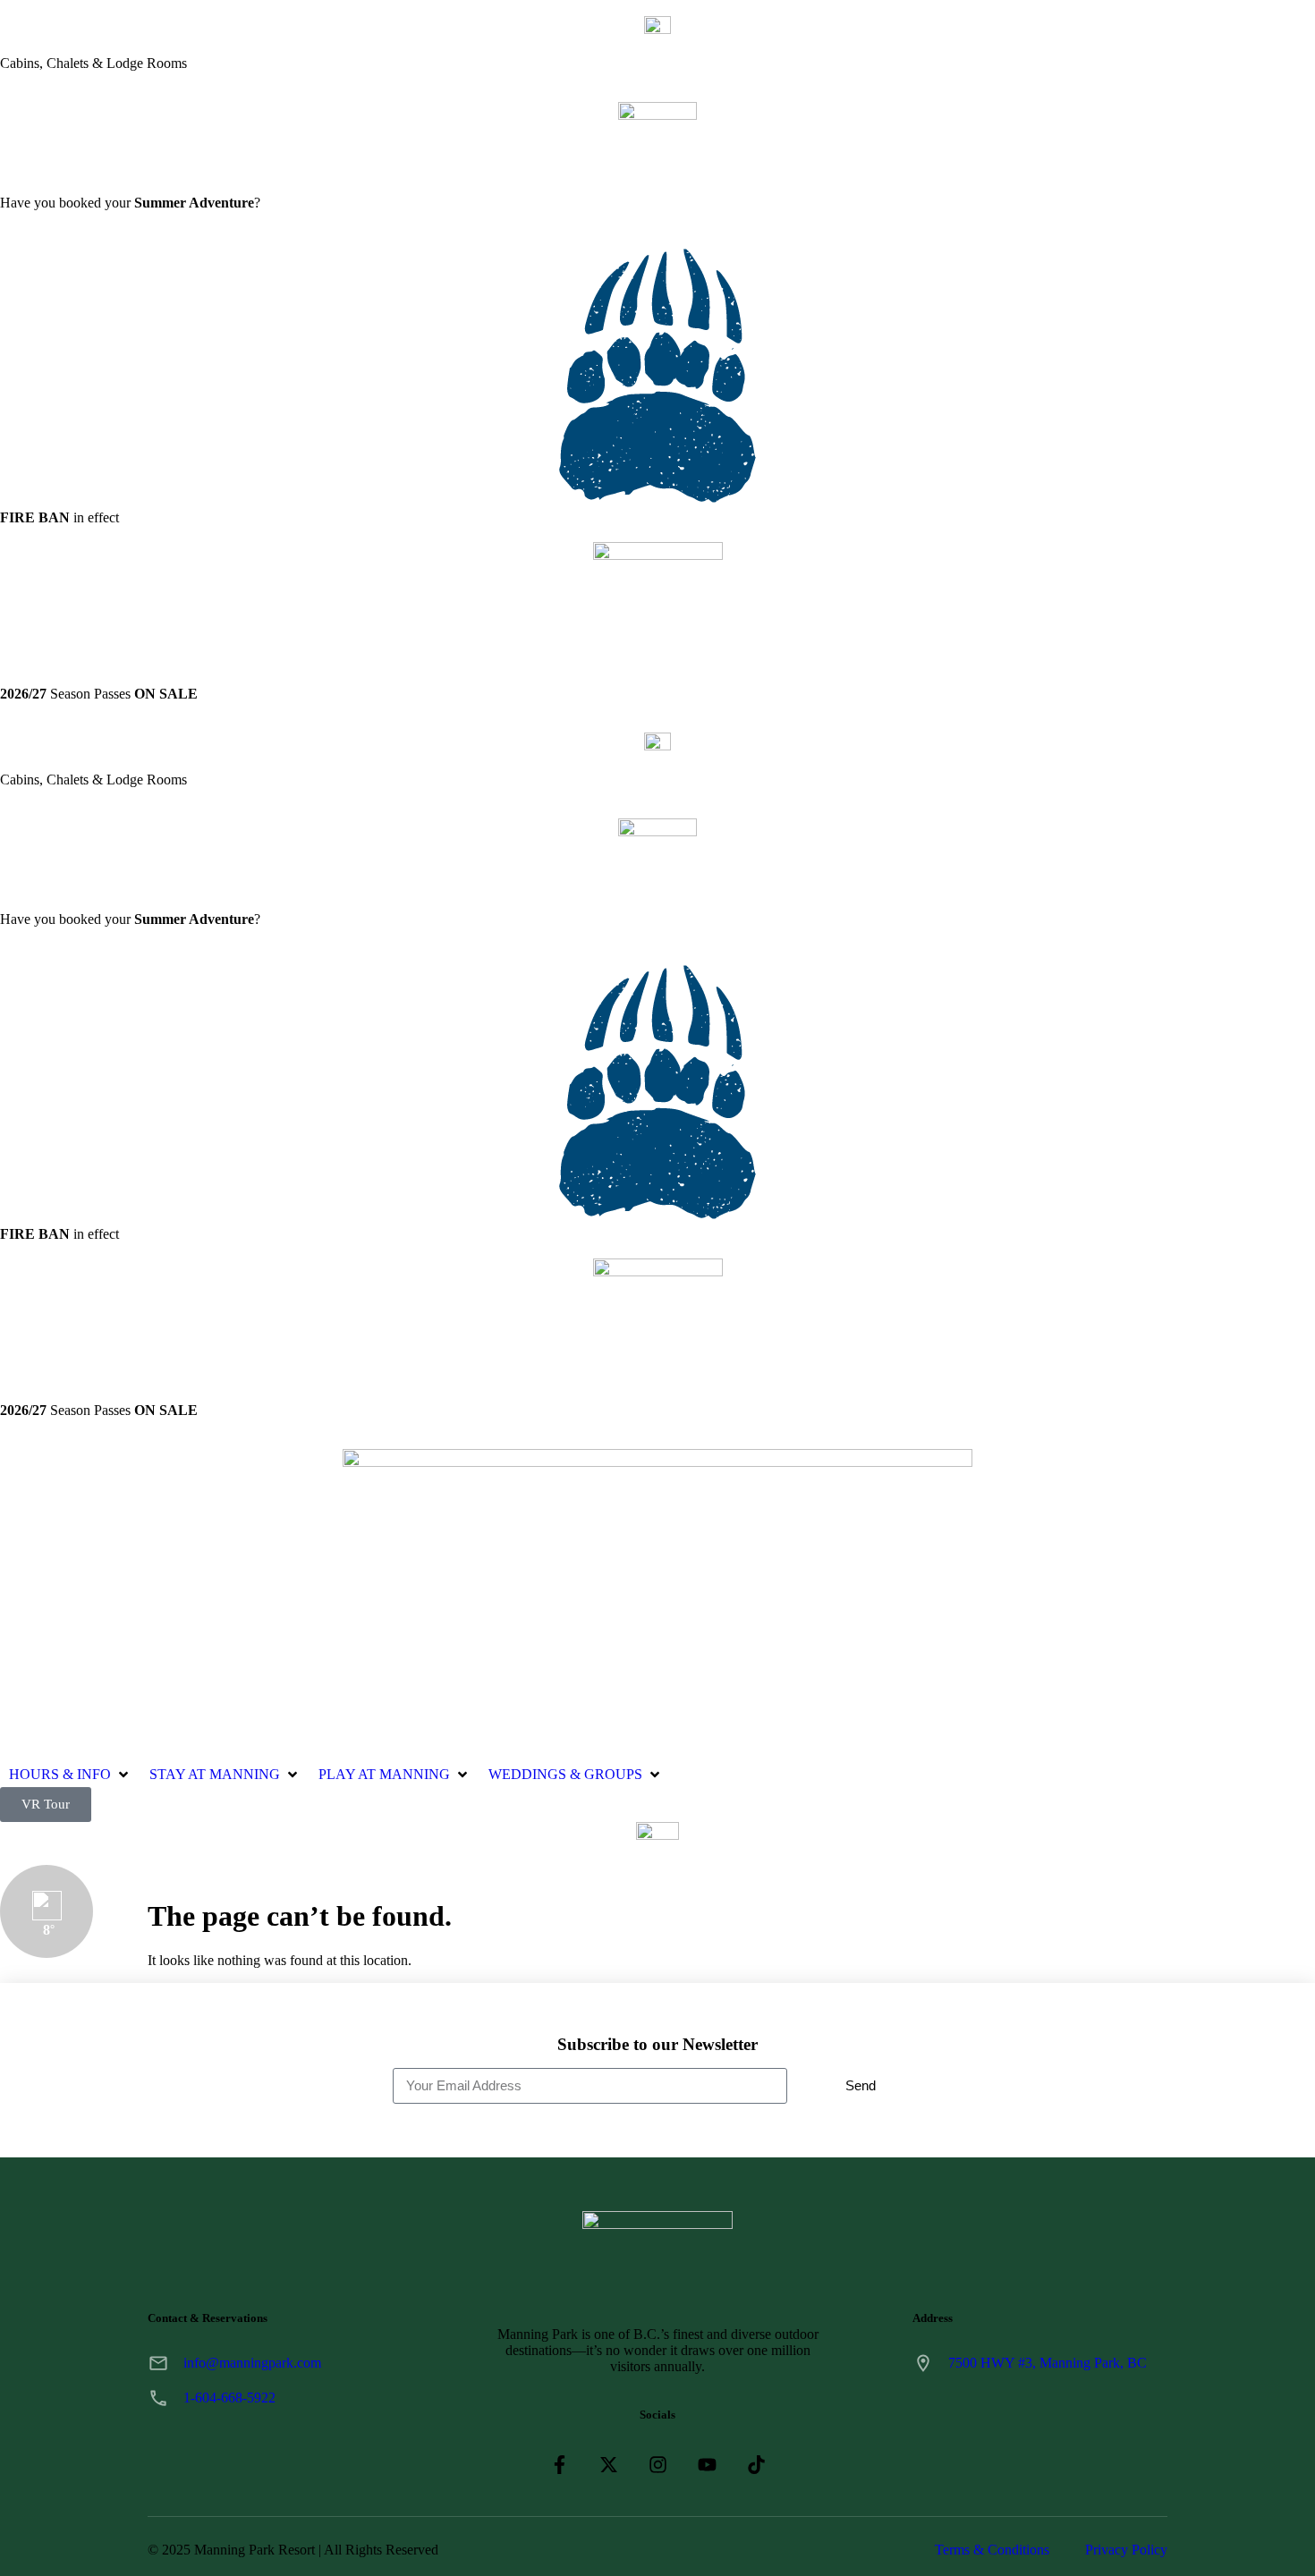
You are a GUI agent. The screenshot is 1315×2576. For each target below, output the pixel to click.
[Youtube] (707, 2465)
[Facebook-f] (560, 2465)
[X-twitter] (609, 2465)
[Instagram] (658, 2465)
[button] (70, 1775)
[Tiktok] (756, 2465)
